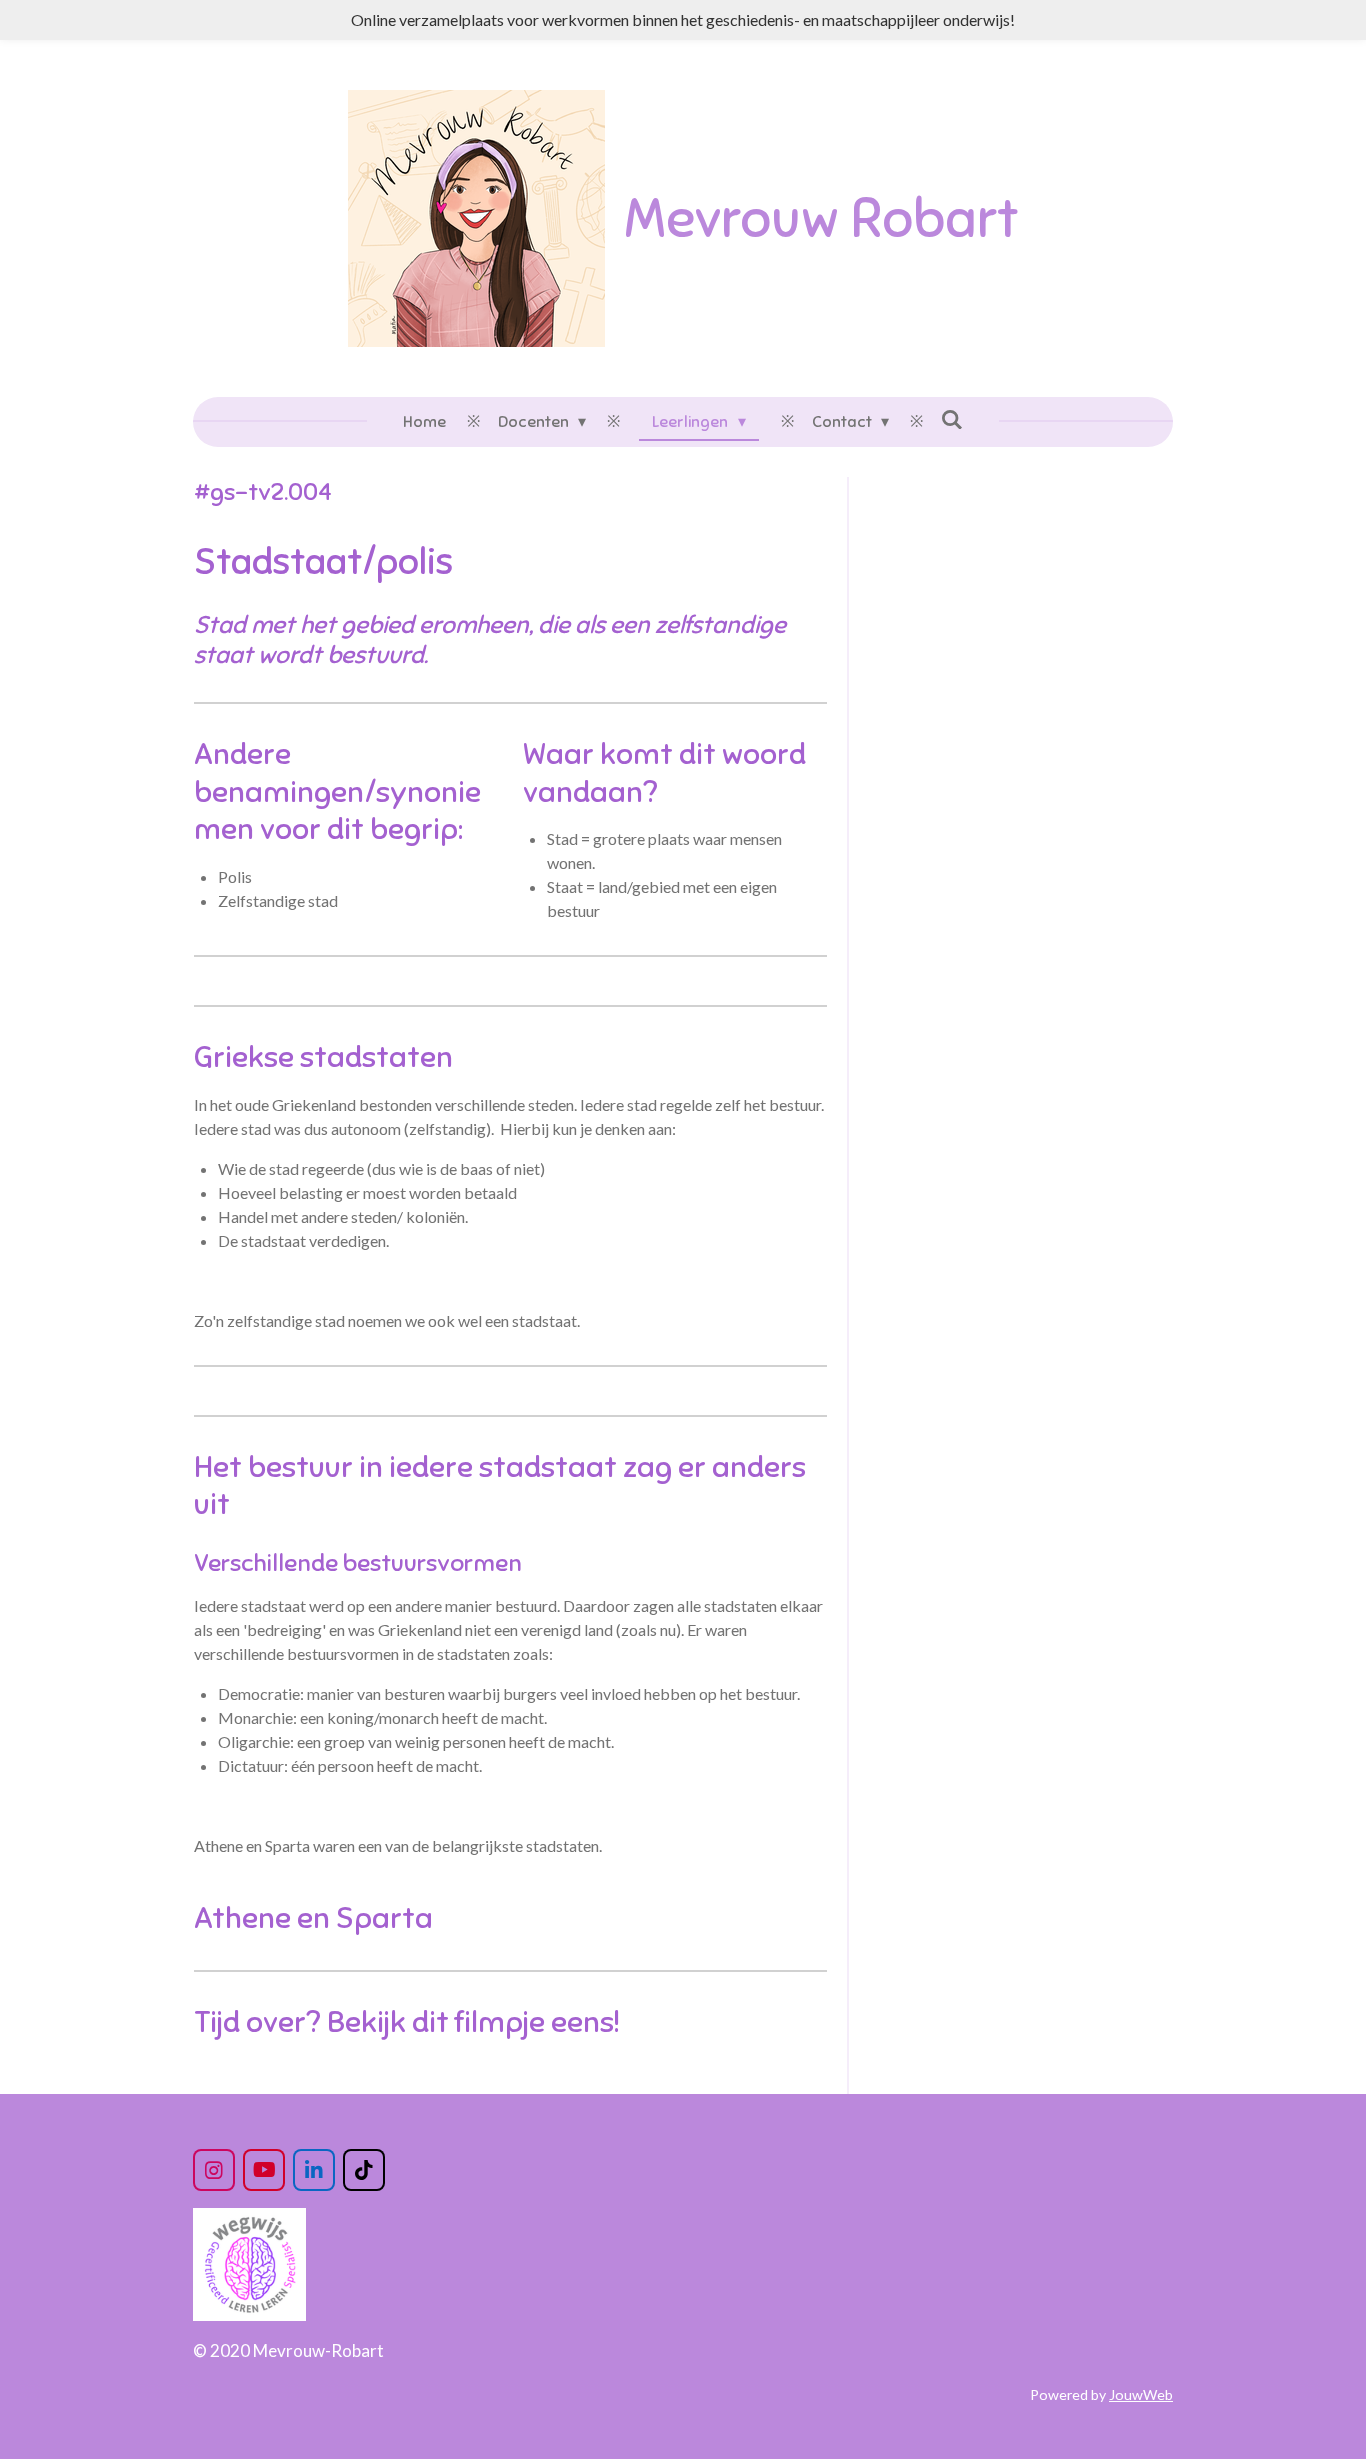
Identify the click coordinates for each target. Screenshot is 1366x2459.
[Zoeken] (952, 420)
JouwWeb (1141, 2394)
